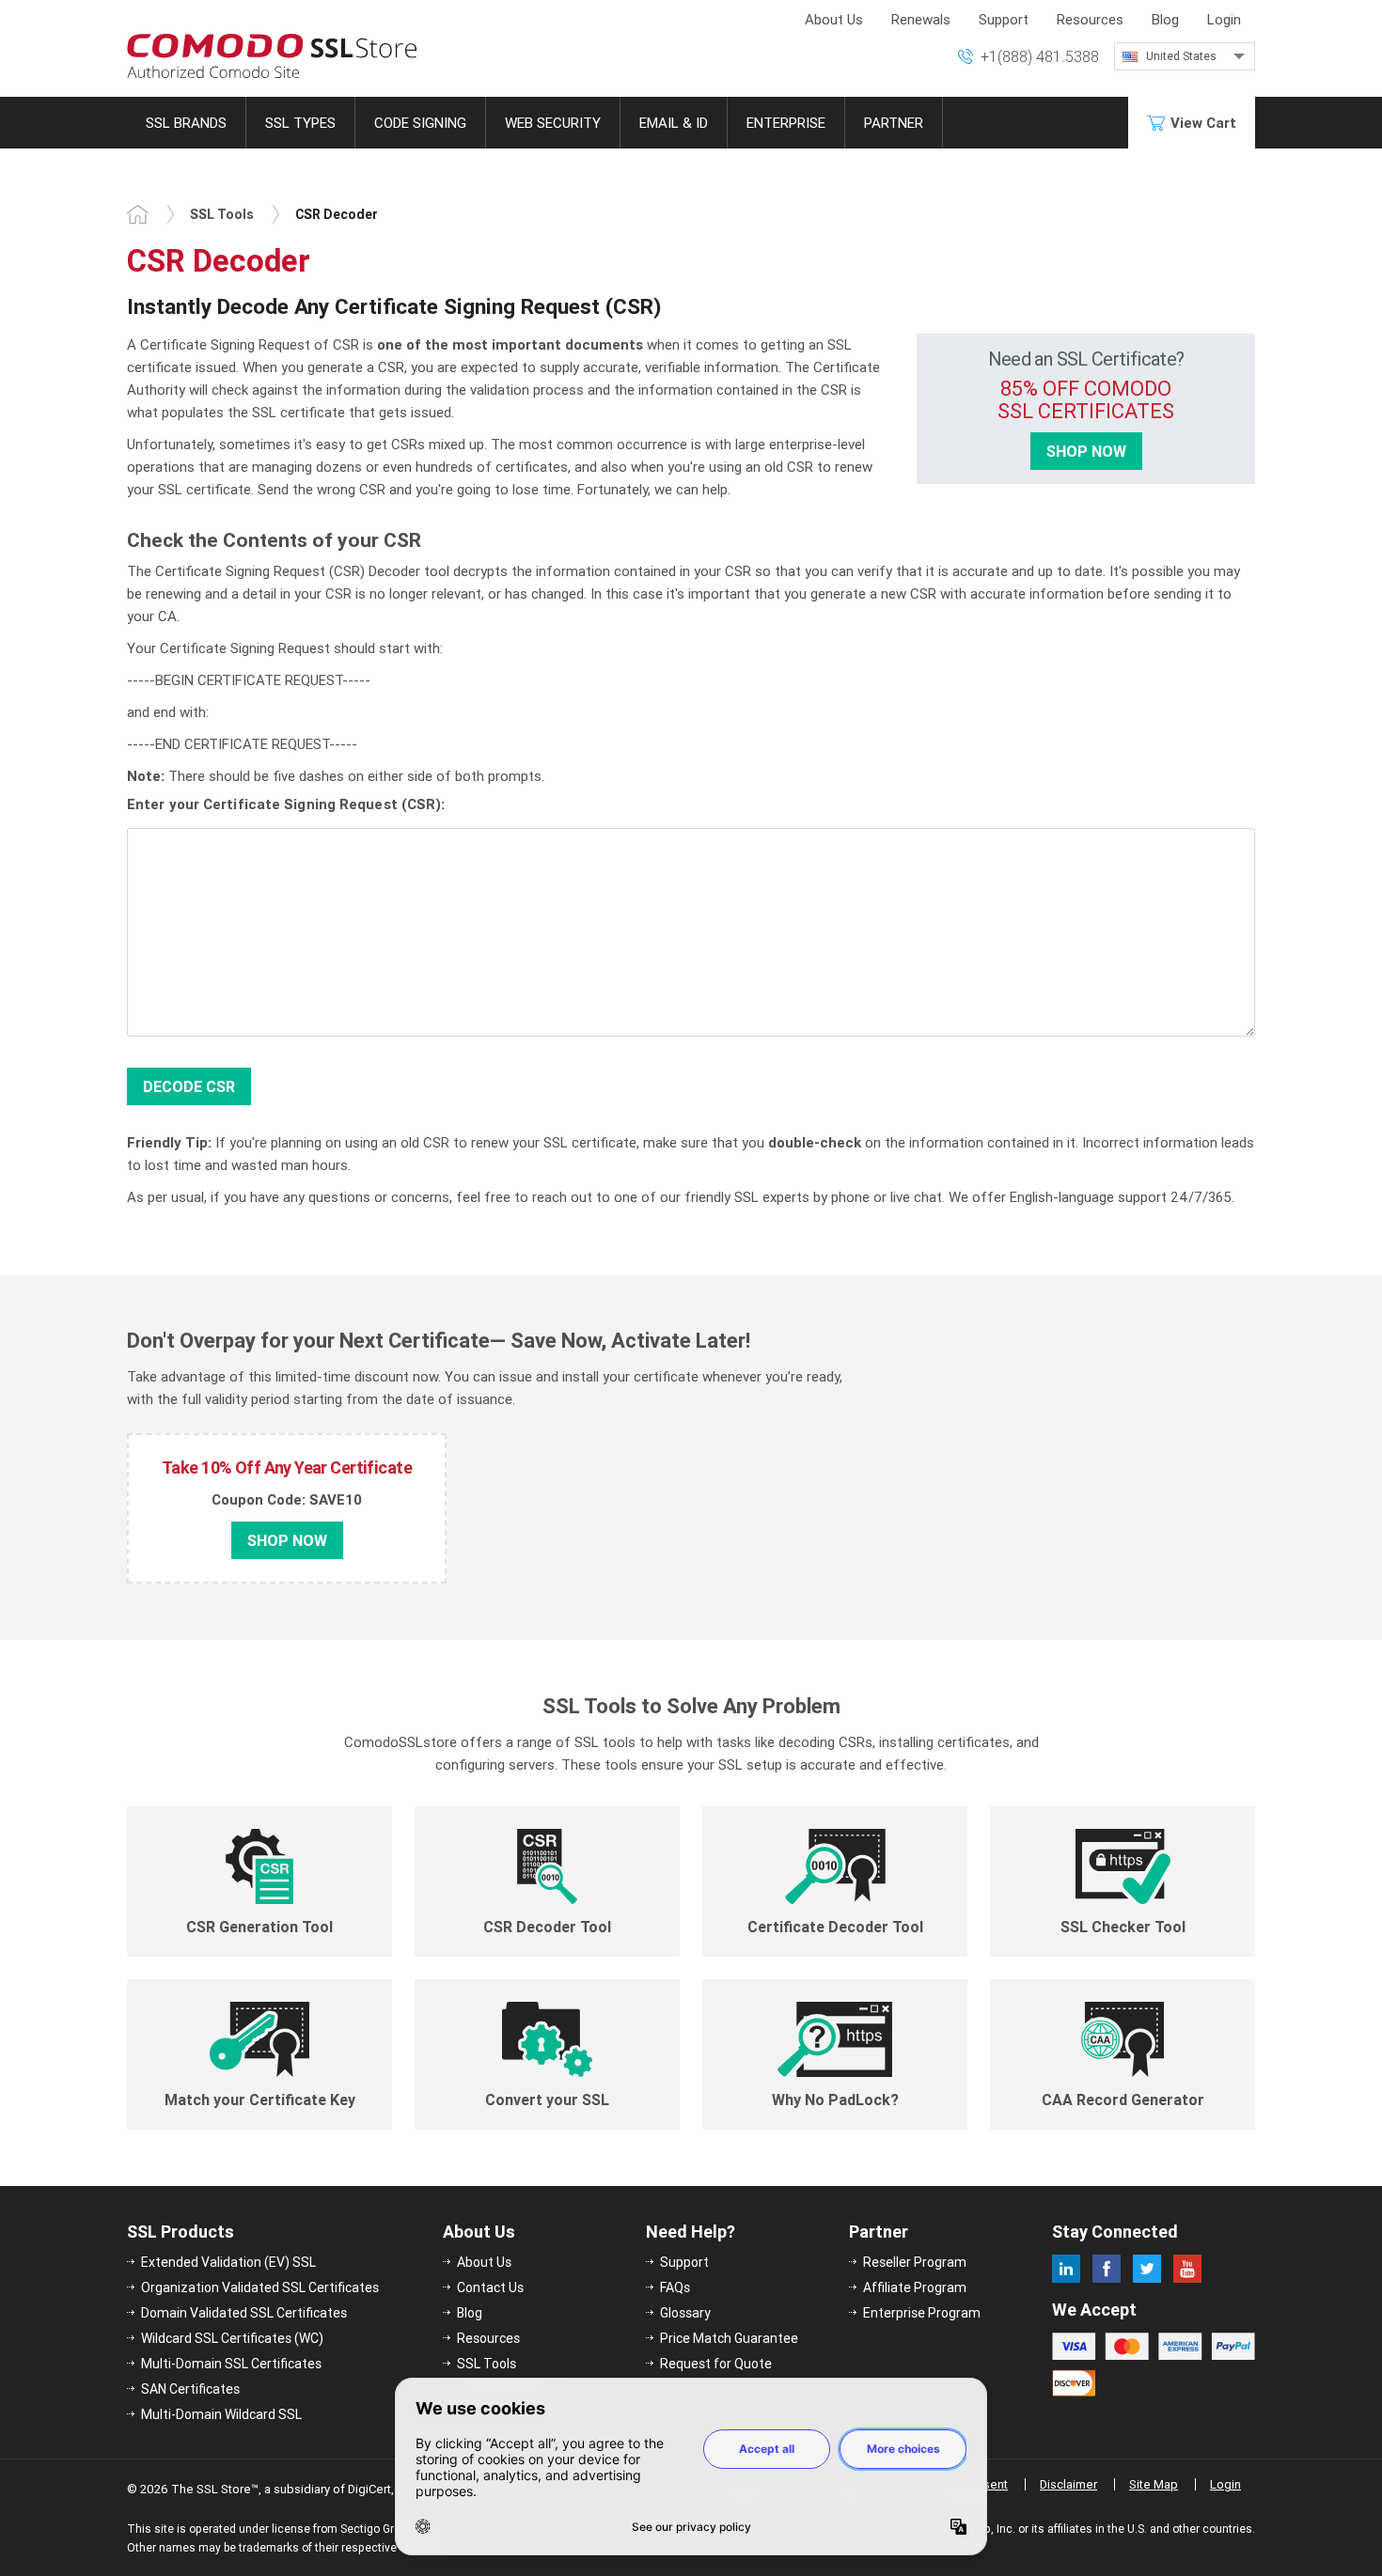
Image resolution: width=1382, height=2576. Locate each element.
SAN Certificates (190, 2389)
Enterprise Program (922, 2313)
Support (1004, 19)
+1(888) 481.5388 (1040, 56)
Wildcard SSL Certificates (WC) (232, 2338)
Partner (894, 123)
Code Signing (420, 123)
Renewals (921, 19)
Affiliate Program (915, 2287)
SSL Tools (222, 214)
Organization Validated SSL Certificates (260, 2287)
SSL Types (300, 123)
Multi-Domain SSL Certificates (231, 2364)
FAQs (675, 2287)
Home (138, 214)
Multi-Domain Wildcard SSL (221, 2414)
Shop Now (1086, 451)
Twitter (1147, 2269)
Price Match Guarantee (729, 2338)
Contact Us (490, 2287)
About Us (834, 19)
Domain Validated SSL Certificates (244, 2313)
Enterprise (786, 123)
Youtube (1187, 2269)
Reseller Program (915, 2262)
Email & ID (674, 123)
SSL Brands (186, 123)
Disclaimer (1068, 2484)
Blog (1165, 19)
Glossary (685, 2313)
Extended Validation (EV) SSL (228, 2262)
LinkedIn (1066, 2269)
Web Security (553, 123)
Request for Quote (716, 2364)
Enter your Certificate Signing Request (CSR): (286, 804)
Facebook (1107, 2269)
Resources (1090, 19)
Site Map (1154, 2484)
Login (1224, 19)
